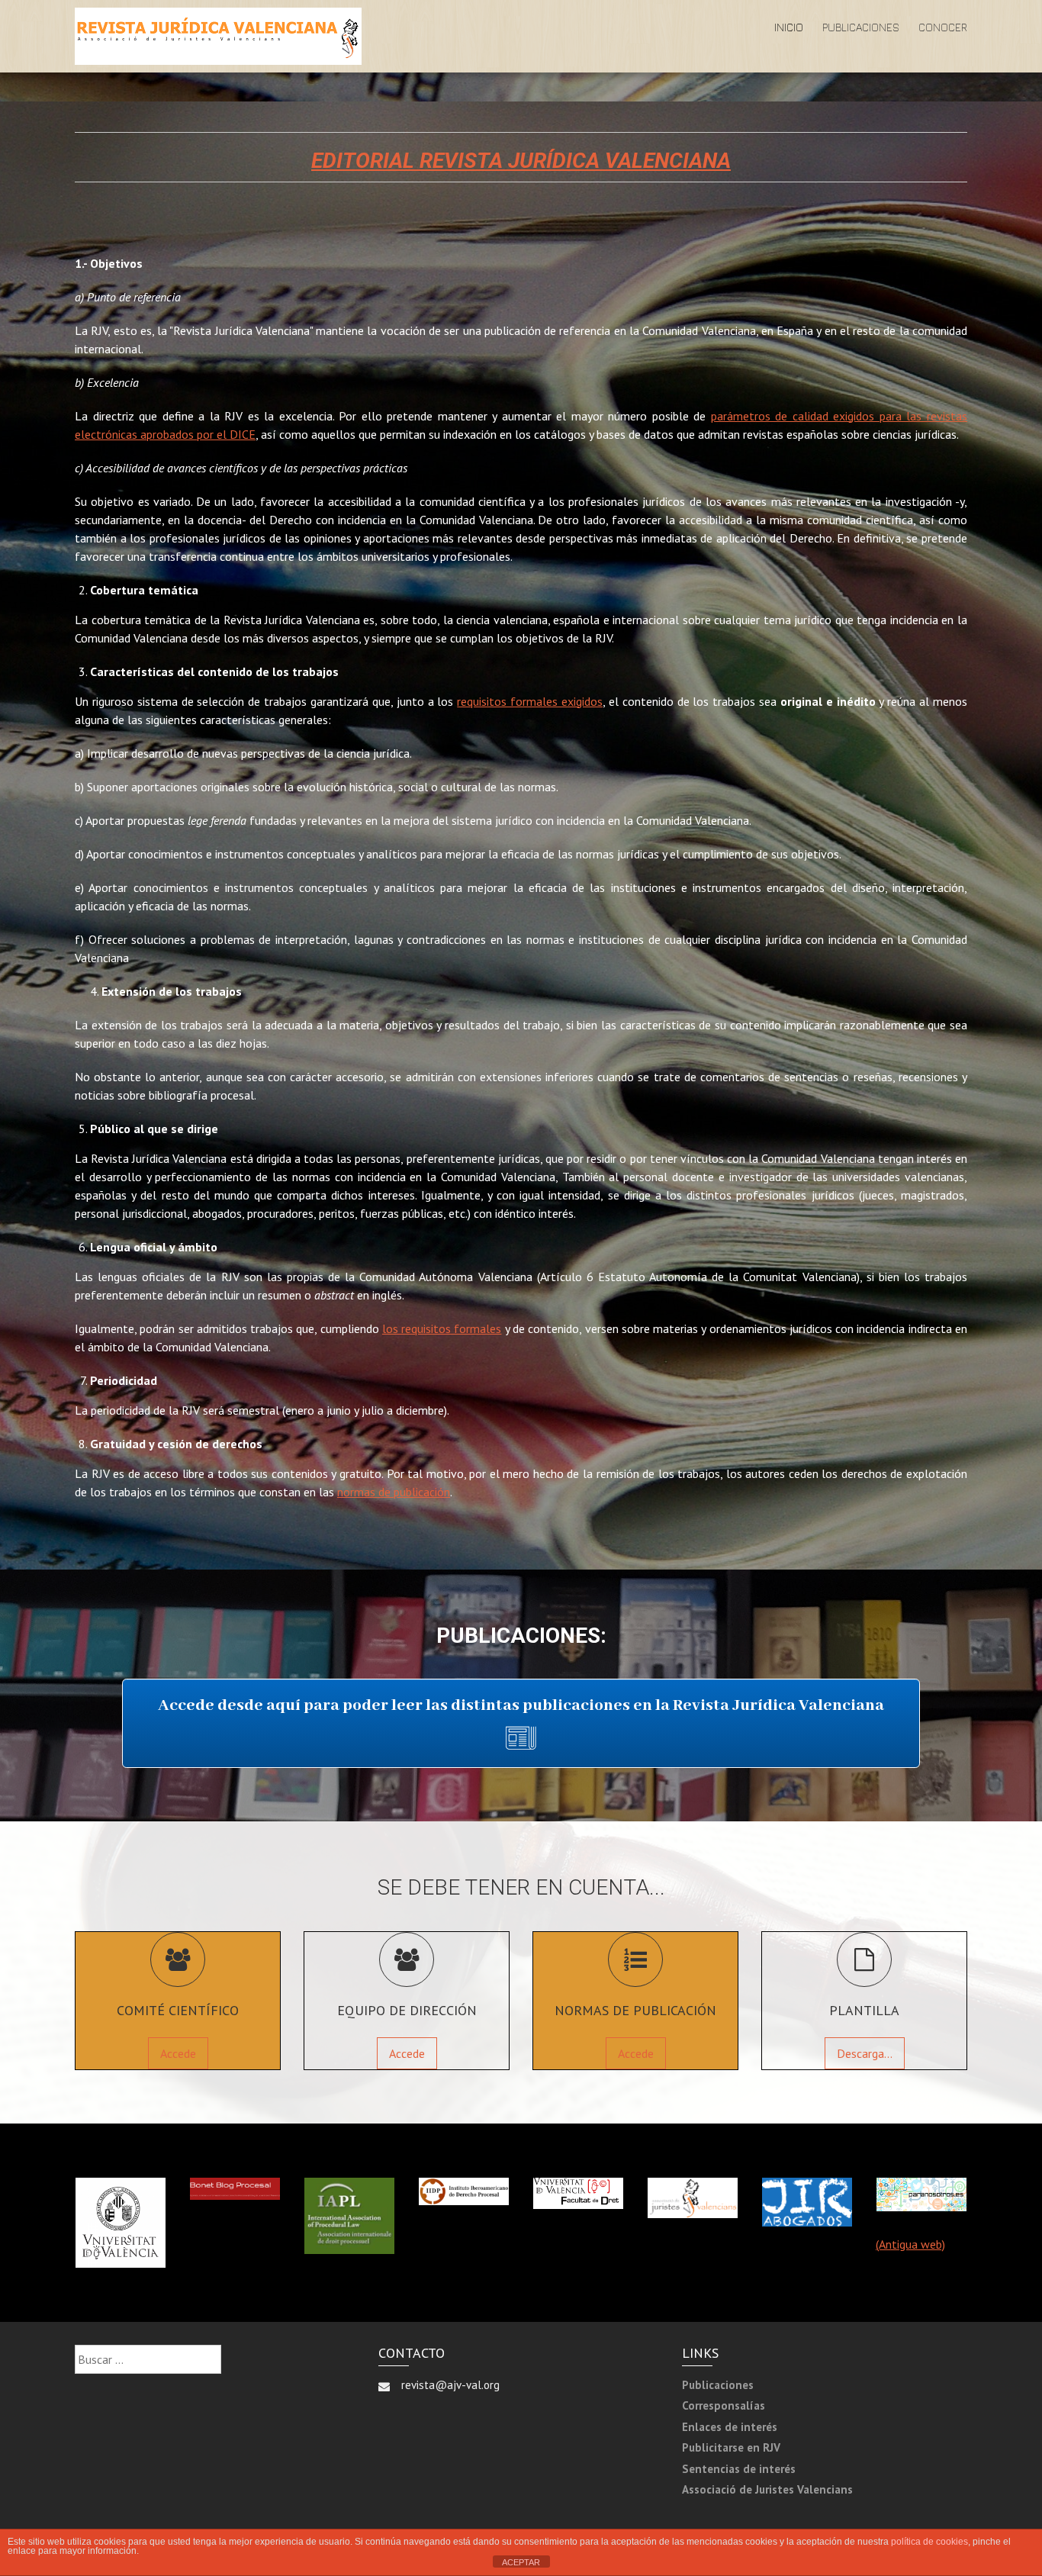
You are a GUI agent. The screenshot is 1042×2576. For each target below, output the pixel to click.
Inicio (789, 27)
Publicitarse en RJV (731, 2447)
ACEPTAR (521, 2562)
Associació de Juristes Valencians (767, 2489)
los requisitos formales (442, 1328)
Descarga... (865, 2053)
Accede (178, 2053)
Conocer (943, 27)
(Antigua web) (910, 2244)
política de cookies (929, 2542)
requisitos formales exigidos (530, 701)
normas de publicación (394, 1492)
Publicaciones (861, 27)
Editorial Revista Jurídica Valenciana (521, 161)
